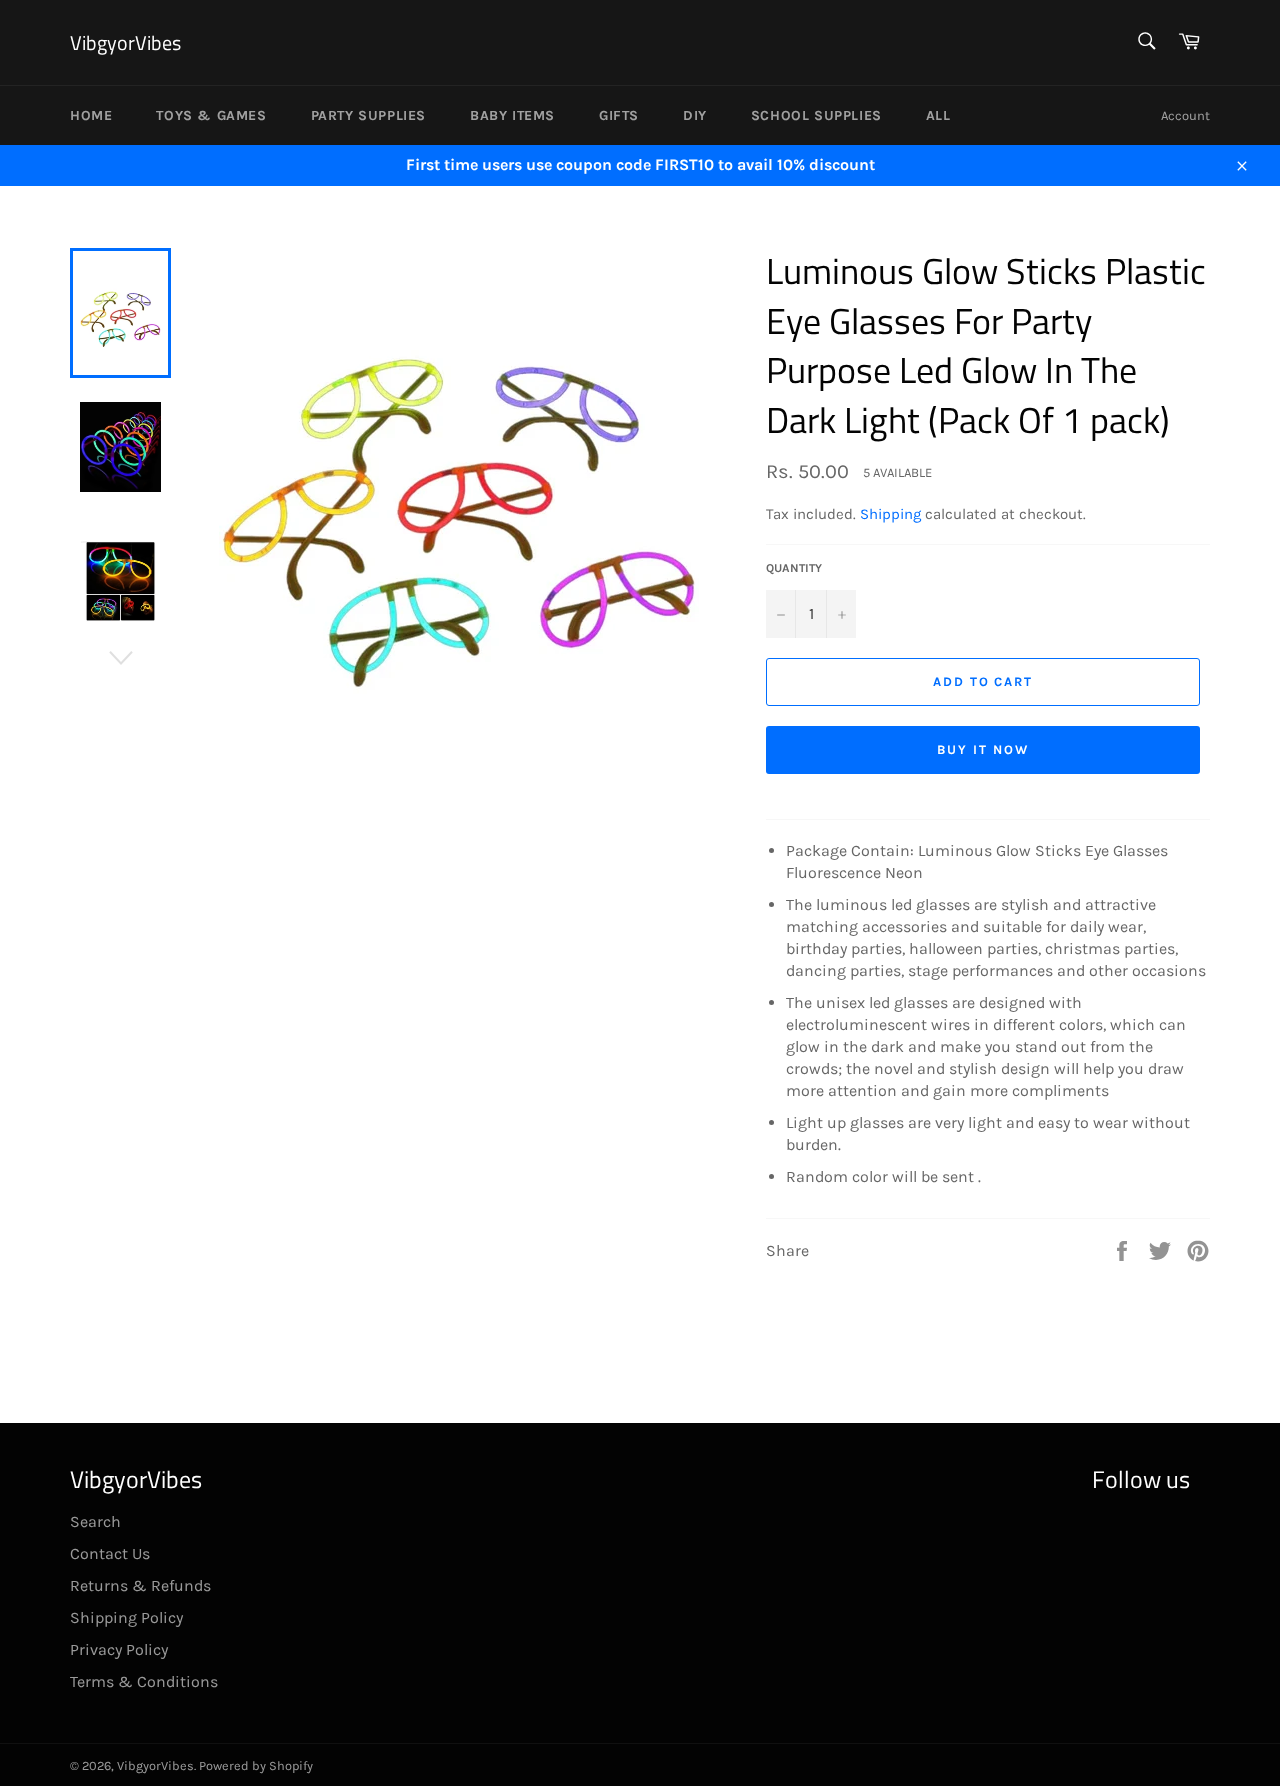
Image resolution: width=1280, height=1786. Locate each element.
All (938, 115)
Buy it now (983, 749)
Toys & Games (211, 115)
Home (91, 115)
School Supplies (816, 115)
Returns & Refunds (140, 1585)
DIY (695, 115)
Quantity (794, 568)
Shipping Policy (126, 1617)
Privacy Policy (119, 1649)
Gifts (619, 115)
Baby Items (512, 115)
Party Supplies (368, 115)
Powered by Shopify (256, 1765)
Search (95, 1521)
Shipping (890, 514)
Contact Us (110, 1553)
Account (1185, 115)
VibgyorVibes (125, 43)
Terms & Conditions (144, 1681)
